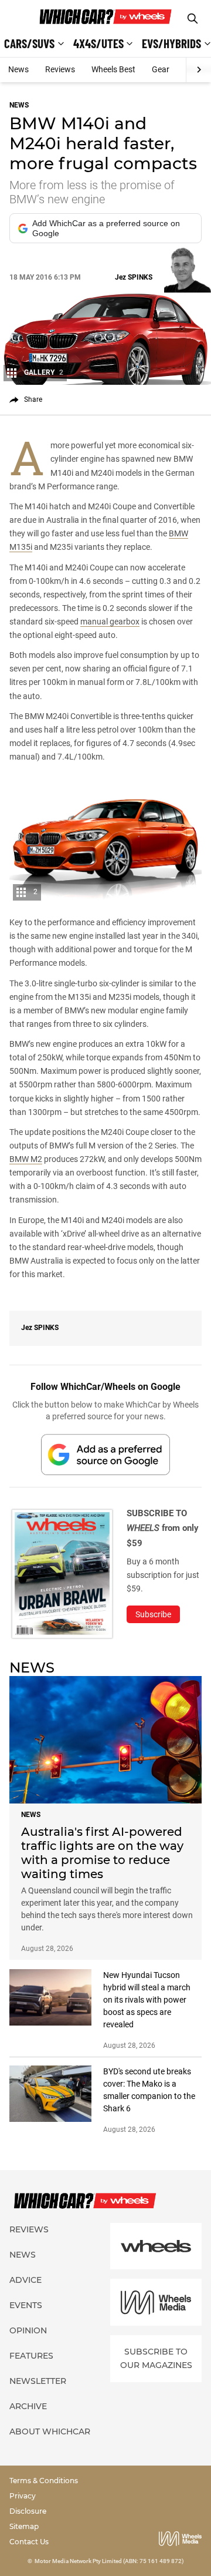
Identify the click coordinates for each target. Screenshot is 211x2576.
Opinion (28, 2330)
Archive (28, 2406)
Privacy (23, 2496)
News (18, 69)
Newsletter (38, 2381)
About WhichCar (50, 2431)
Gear (161, 69)
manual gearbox (110, 622)
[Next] (198, 70)
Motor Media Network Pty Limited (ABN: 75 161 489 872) (109, 2561)
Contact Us (29, 2542)
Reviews (60, 69)
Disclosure (28, 2511)
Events (26, 2305)
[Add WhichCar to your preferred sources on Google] (105, 1454)
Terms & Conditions (44, 2481)
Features (31, 2356)
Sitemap (24, 2526)
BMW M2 (26, 1159)
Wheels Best (113, 69)
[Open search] (193, 19)
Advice (25, 2280)
